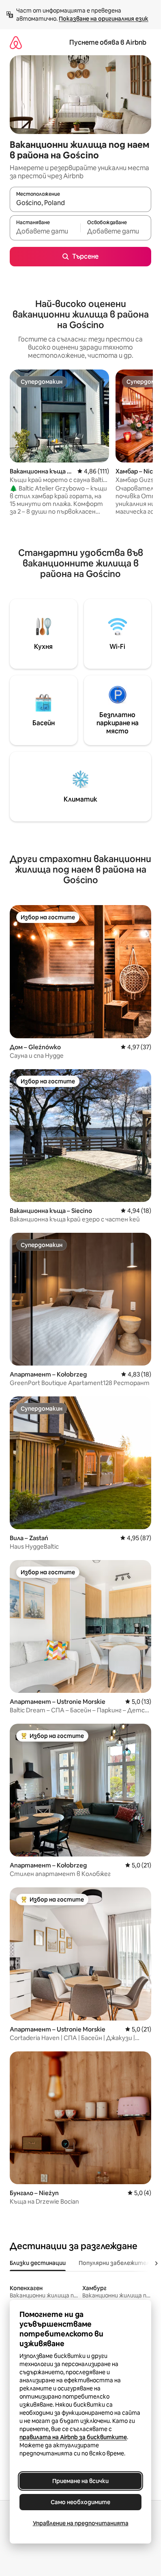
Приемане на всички (80, 2481)
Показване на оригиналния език (104, 19)
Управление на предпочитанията (81, 2523)
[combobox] (80, 203)
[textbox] (45, 231)
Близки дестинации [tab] (38, 2263)
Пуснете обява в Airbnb (108, 42)
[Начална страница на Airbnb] (16, 42)
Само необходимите (80, 2502)
